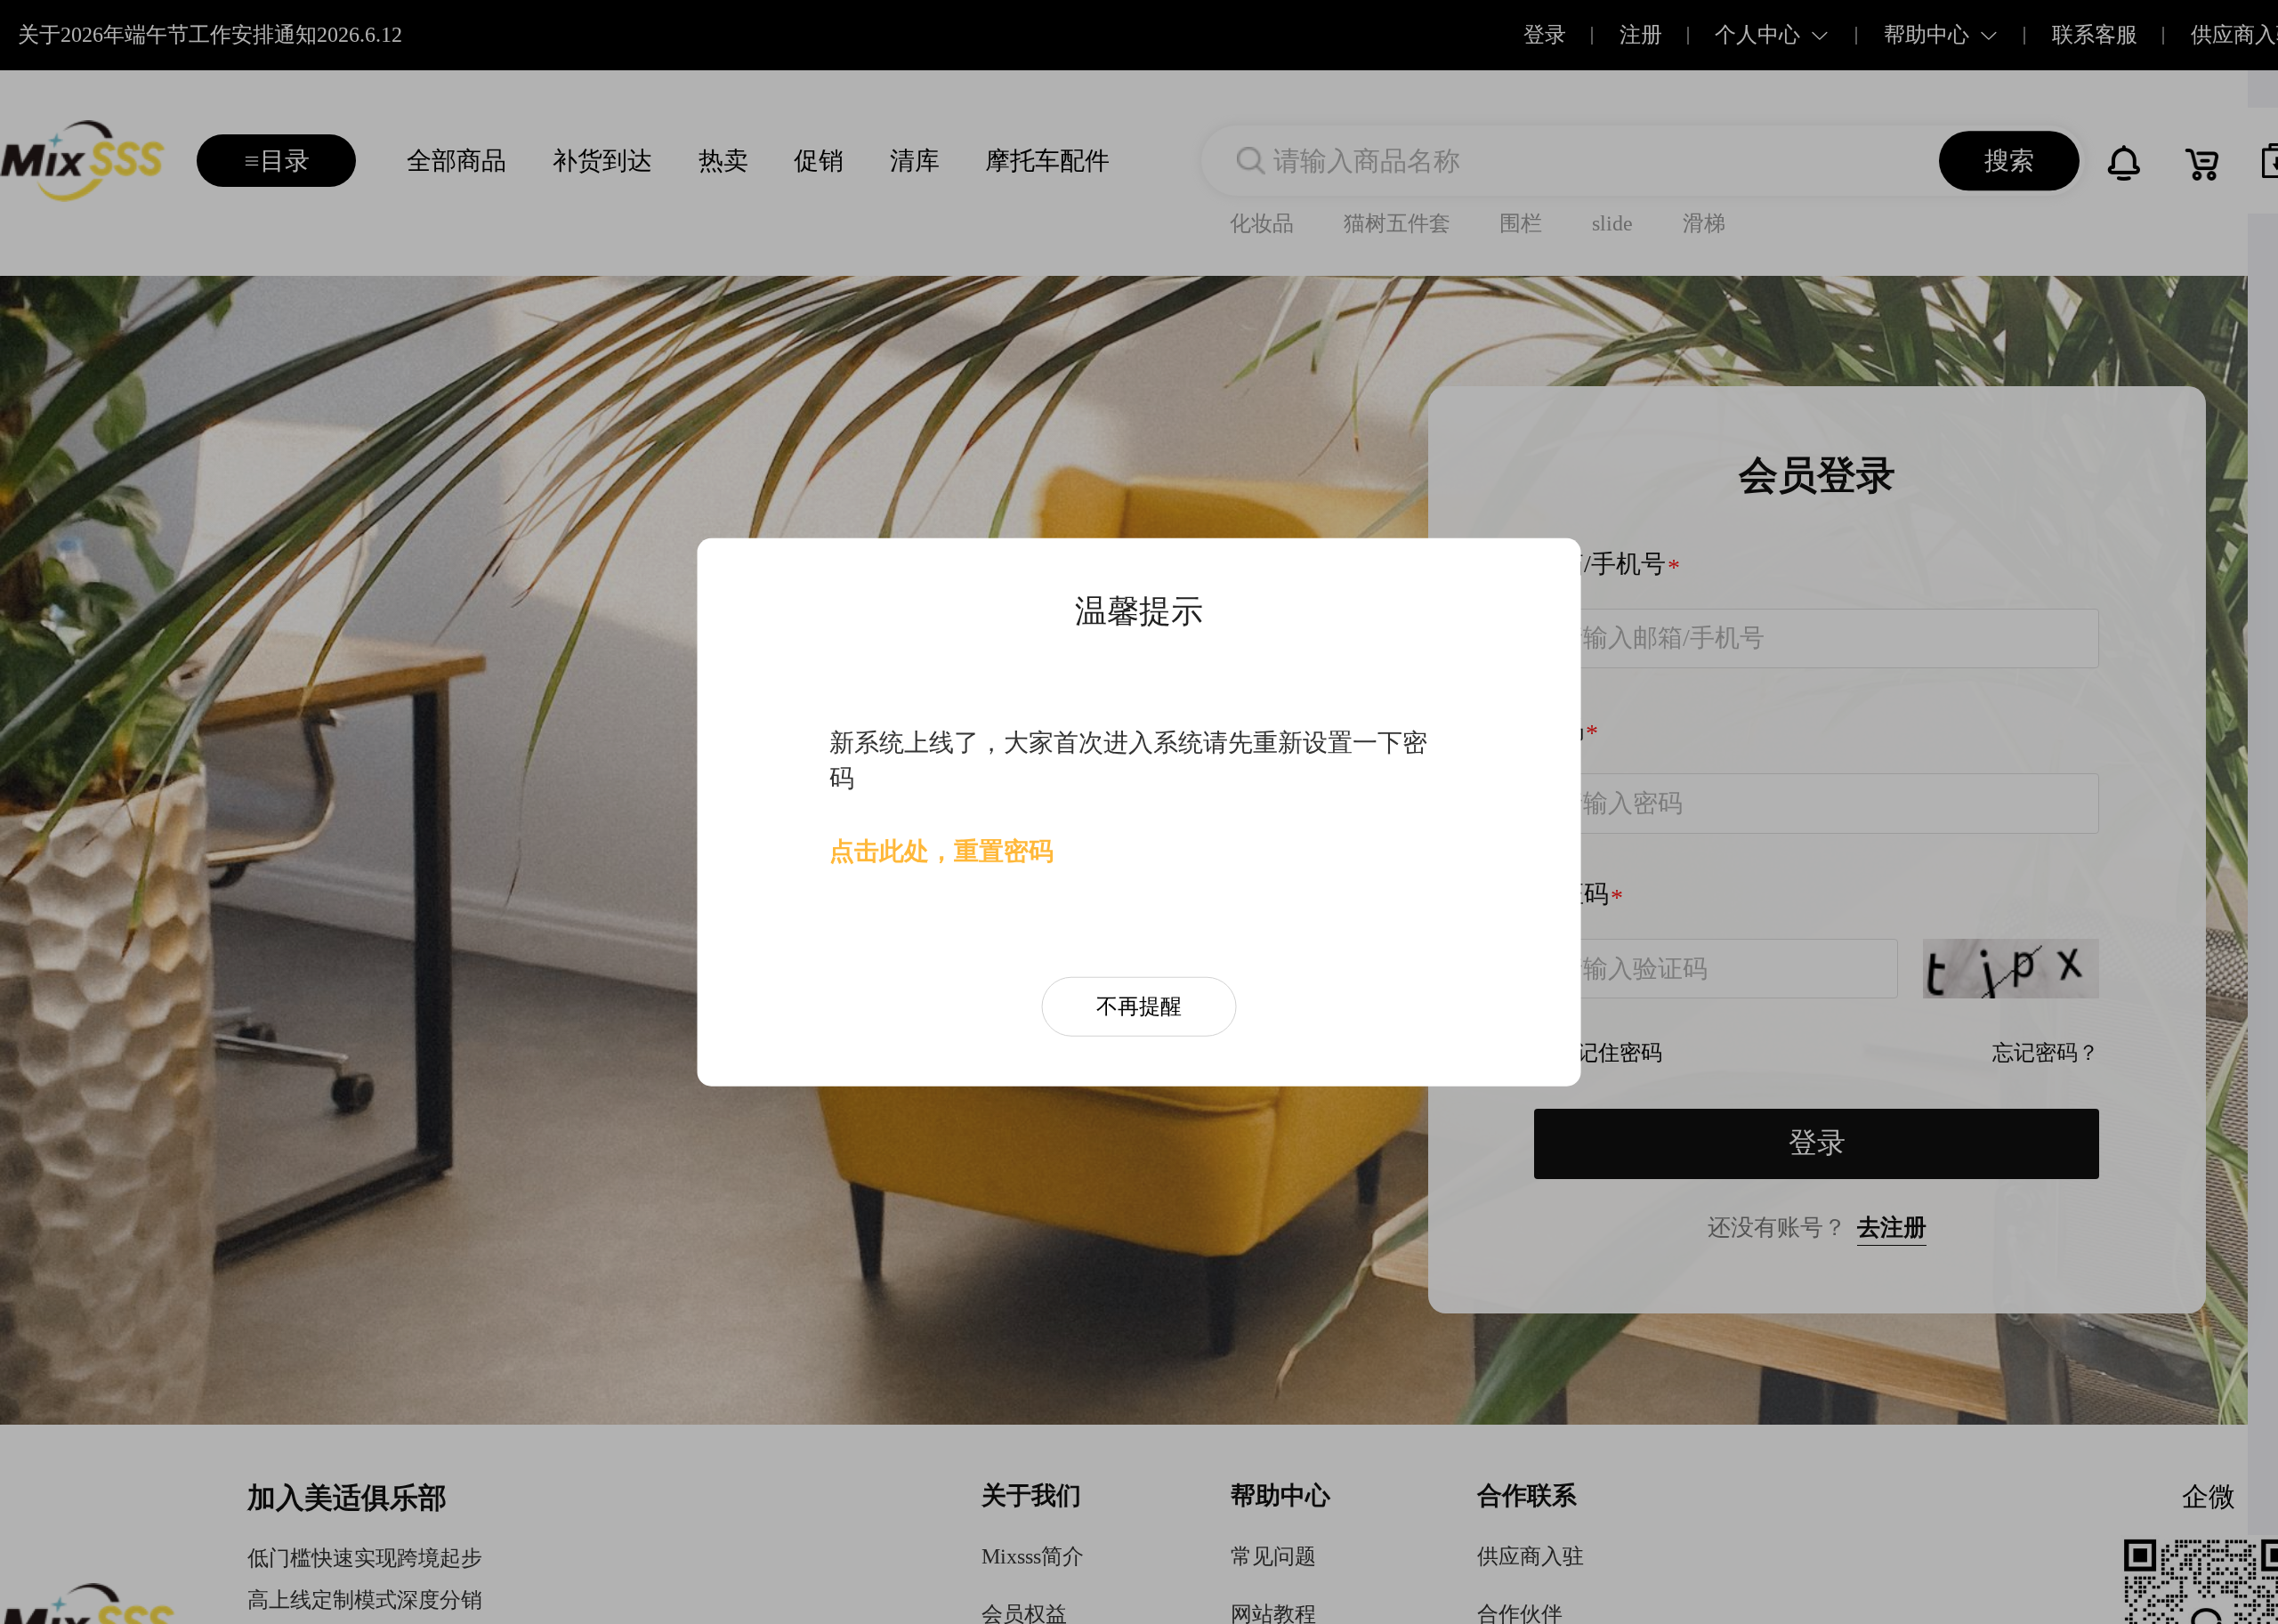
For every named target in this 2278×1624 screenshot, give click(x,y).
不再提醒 (1139, 1006)
